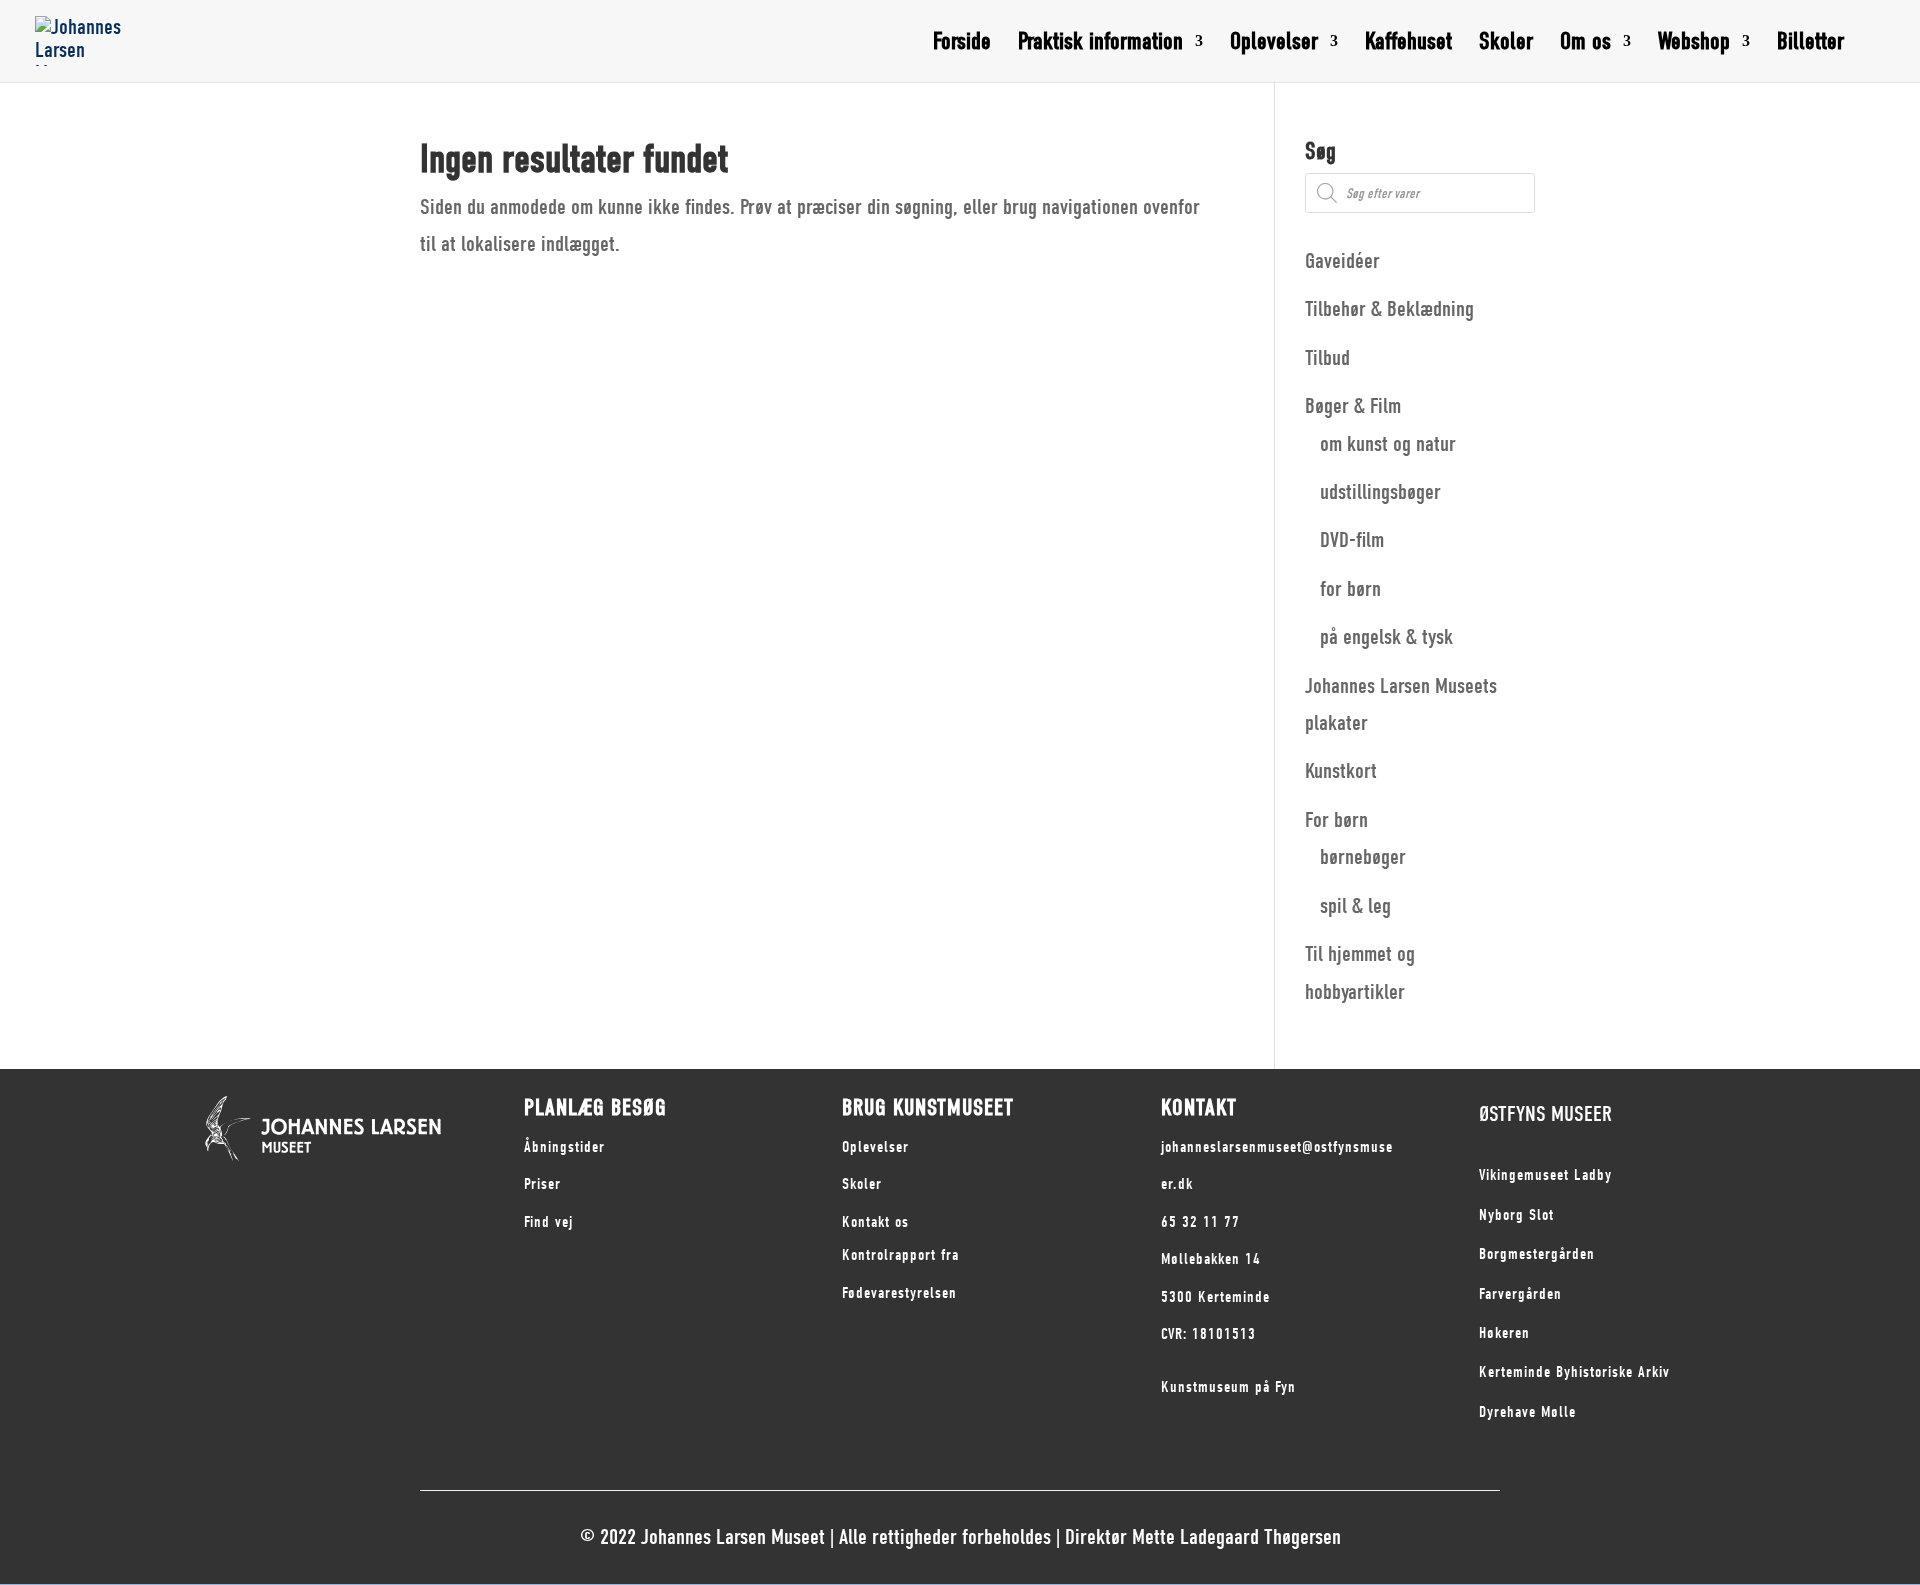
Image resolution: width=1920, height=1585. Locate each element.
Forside (962, 44)
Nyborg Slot (1516, 1215)
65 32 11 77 (1200, 1222)
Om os (1585, 44)
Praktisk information (1100, 44)
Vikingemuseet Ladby (1545, 1175)
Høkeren (1504, 1333)
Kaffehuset (1408, 44)
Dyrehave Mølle (1527, 1412)
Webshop (1694, 44)
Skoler (1506, 44)
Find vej (548, 1222)
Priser (542, 1184)
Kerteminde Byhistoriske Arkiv (1574, 1372)
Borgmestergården (1537, 1254)
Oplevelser (1274, 44)
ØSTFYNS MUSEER (1545, 1114)
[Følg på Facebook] (207, 1188)
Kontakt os (875, 1222)
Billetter (1810, 44)
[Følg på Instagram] (247, 1188)
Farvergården (1520, 1294)
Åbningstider (564, 1147)
